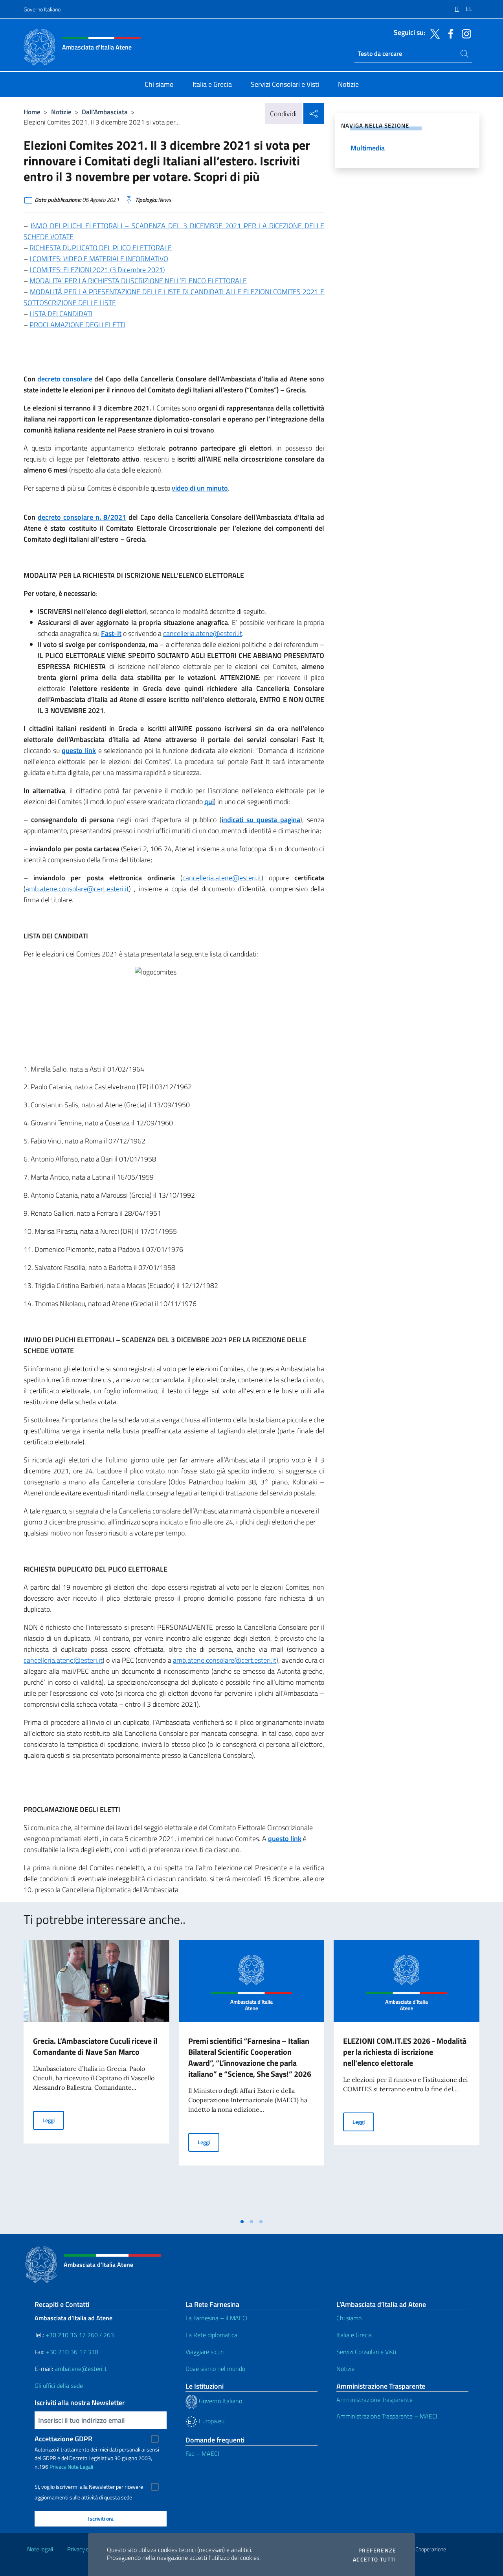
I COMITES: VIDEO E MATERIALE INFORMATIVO (99, 259)
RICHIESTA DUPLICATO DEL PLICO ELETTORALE (101, 248)
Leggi (53, 2120)
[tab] (242, 2222)
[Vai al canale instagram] (464, 33)
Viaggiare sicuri (205, 2352)
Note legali (40, 2549)
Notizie (61, 112)
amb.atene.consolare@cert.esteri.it (77, 889)
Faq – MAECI (202, 2453)
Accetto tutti (374, 2560)
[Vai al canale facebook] (449, 33)
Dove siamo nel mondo (215, 2369)
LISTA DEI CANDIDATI (61, 314)
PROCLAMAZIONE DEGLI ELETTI (77, 325)
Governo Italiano (42, 9)
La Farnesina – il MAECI (217, 2318)
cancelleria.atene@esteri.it (203, 633)
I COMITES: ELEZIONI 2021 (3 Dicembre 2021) (97, 270)
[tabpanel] (96, 2077)
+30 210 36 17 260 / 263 (80, 2335)
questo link (79, 750)
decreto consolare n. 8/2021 (82, 517)
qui (209, 802)
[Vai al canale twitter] (433, 33)
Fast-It (111, 633)
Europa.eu (211, 2421)
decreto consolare (65, 379)
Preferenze (377, 2550)
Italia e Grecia (354, 2335)
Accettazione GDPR (63, 2439)
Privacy (58, 2467)
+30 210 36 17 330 (73, 2352)
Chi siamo (349, 2318)
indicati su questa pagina (261, 820)
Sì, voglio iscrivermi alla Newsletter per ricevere (89, 2487)
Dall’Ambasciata (105, 112)
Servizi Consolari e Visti (366, 2352)
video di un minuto (200, 488)
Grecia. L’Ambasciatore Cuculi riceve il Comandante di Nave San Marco (95, 2046)
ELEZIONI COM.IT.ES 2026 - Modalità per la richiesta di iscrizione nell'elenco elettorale (405, 2052)
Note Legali (80, 2467)
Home (32, 112)
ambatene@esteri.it (81, 2369)
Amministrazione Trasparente (374, 2400)
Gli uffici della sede (59, 2385)
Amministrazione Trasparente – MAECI (387, 2416)
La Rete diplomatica (211, 2335)
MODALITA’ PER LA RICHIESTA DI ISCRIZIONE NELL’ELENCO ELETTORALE (138, 281)
